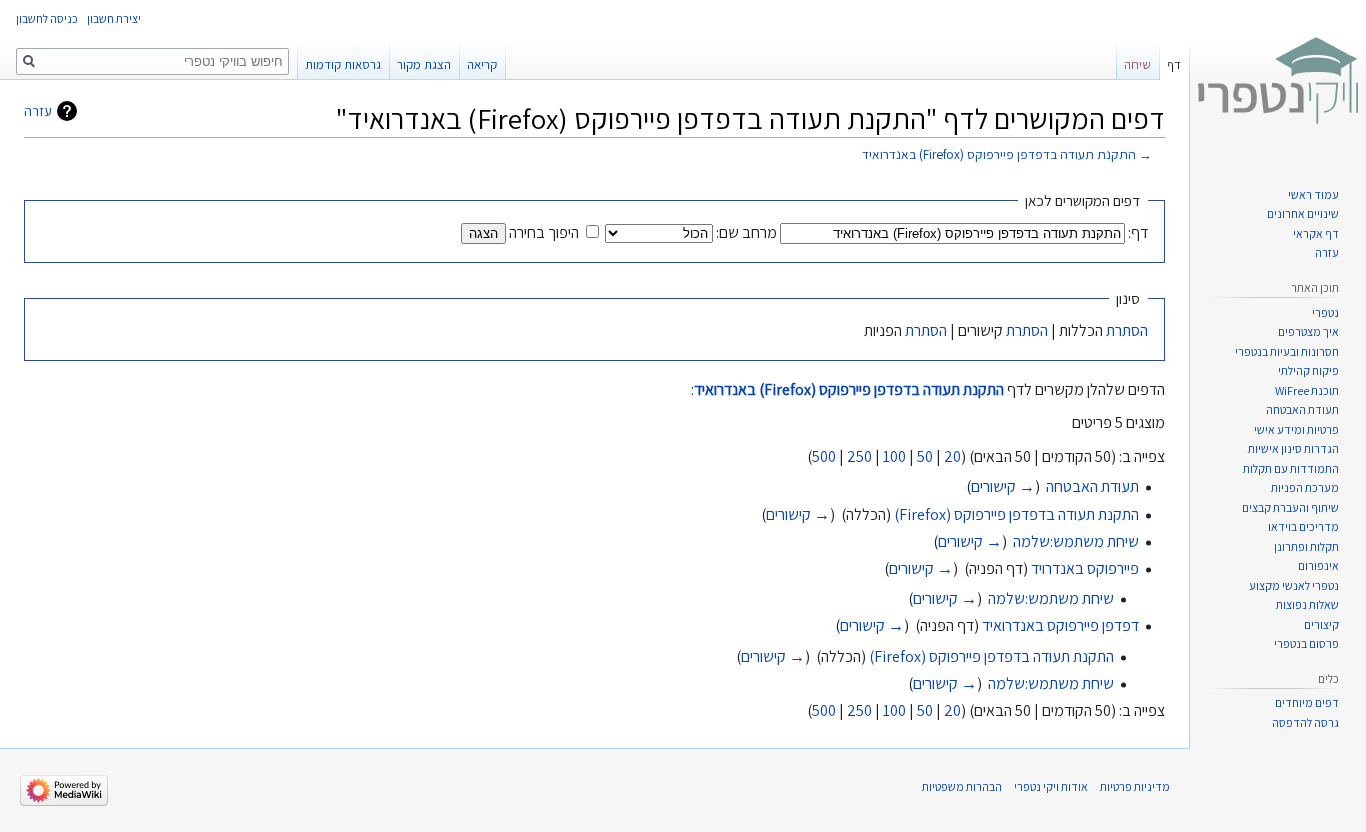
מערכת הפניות (1305, 487)
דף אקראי (1316, 233)
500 (824, 456)
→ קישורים (1003, 486)
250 (859, 456)
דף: (1138, 232)
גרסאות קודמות (343, 64)
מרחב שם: (746, 232)
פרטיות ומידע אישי (1296, 429)
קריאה (482, 64)
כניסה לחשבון (47, 18)
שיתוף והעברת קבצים (1290, 507)
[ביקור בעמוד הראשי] (1278, 80)
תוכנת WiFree (1307, 390)
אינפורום (1318, 565)
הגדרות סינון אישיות (1293, 448)
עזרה (38, 111)
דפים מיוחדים (1307, 702)
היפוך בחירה (544, 232)
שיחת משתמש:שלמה (1076, 541)
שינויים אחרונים (1303, 213)
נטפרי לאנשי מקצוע (1294, 585)
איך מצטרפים (1308, 331)
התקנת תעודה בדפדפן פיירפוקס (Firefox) (1016, 514)
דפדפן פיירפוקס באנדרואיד (1060, 625)
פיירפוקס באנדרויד (1085, 568)
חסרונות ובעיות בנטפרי (1287, 351)
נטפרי (1325, 312)
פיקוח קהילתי (1308, 370)
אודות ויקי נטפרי (1051, 786)
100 (894, 456)
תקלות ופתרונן (1306, 546)
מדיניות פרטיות (1135, 786)
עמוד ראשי (1313, 194)
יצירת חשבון (114, 18)
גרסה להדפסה (1305, 722)
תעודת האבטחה (1092, 486)
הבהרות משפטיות (962, 786)
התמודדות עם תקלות (1291, 468)
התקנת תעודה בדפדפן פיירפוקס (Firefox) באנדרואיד (999, 154)
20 (952, 456)
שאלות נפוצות (1307, 604)
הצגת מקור (424, 64)
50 (925, 456)
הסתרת (1127, 330)
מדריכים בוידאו (1303, 526)
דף (1174, 64)
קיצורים (1321, 624)
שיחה (1137, 64)
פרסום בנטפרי (1306, 643)
